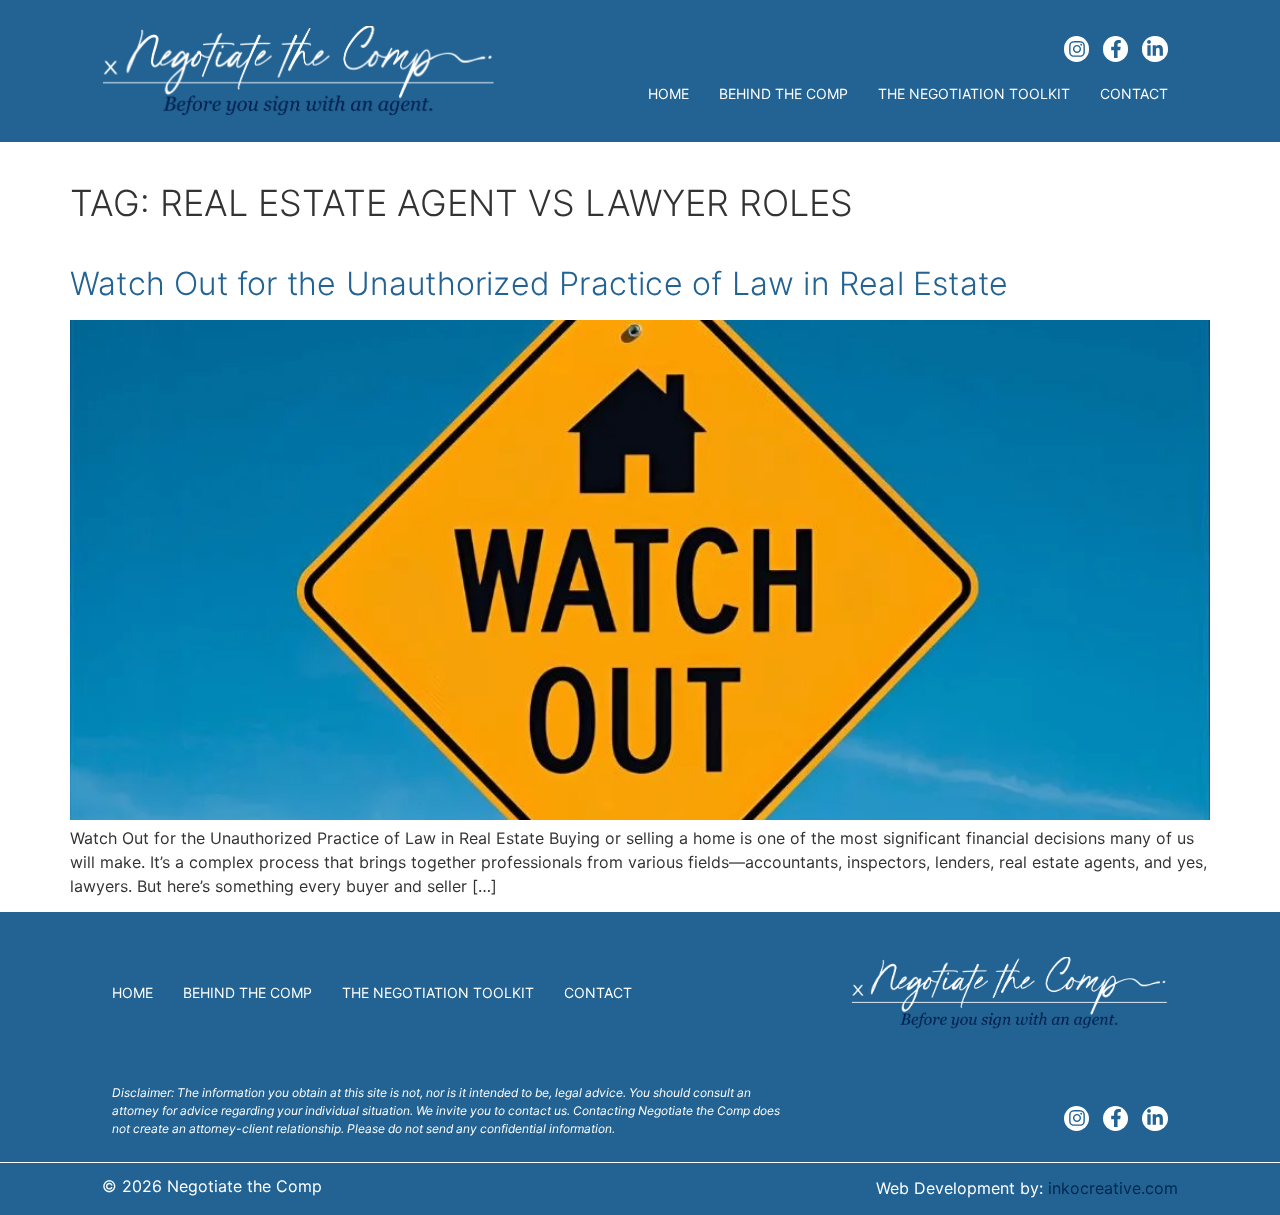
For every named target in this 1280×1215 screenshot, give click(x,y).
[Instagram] (1076, 48)
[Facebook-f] (1115, 48)
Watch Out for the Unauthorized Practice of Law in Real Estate (539, 283)
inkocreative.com (1113, 1188)
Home (668, 93)
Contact (1134, 93)
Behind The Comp (783, 93)
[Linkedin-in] (1154, 48)
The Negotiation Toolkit (974, 93)
